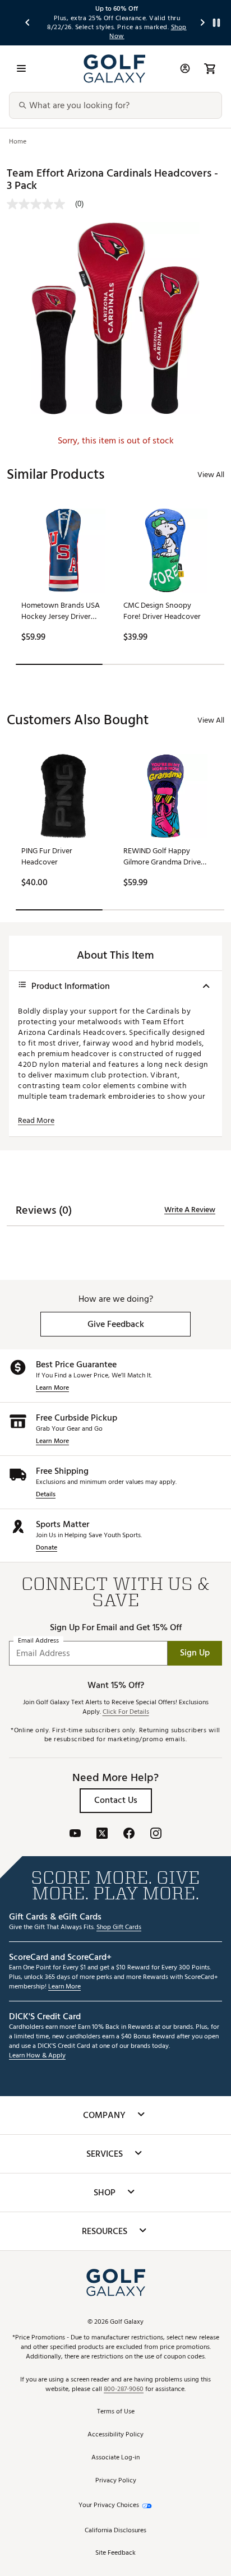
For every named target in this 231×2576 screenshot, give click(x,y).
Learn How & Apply (37, 2056)
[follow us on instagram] (156, 1835)
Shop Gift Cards (119, 1928)
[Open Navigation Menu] (21, 68)
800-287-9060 (124, 2390)
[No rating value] (41, 204)
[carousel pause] (216, 23)
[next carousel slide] (203, 23)
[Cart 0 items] (210, 68)
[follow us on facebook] (129, 1835)
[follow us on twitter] (102, 1835)
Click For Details (126, 1712)
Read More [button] (36, 1121)
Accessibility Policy (115, 2435)
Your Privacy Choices (109, 2506)
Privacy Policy (116, 2481)
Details (46, 1495)
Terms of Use (116, 2412)
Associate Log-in (115, 2458)
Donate (47, 1548)
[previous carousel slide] (28, 23)
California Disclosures (115, 2531)
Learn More (52, 1388)
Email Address (38, 1641)
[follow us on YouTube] (75, 1835)
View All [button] (211, 475)
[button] (115, 1324)
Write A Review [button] (190, 1210)
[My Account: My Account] (185, 68)
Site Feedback (115, 2553)
